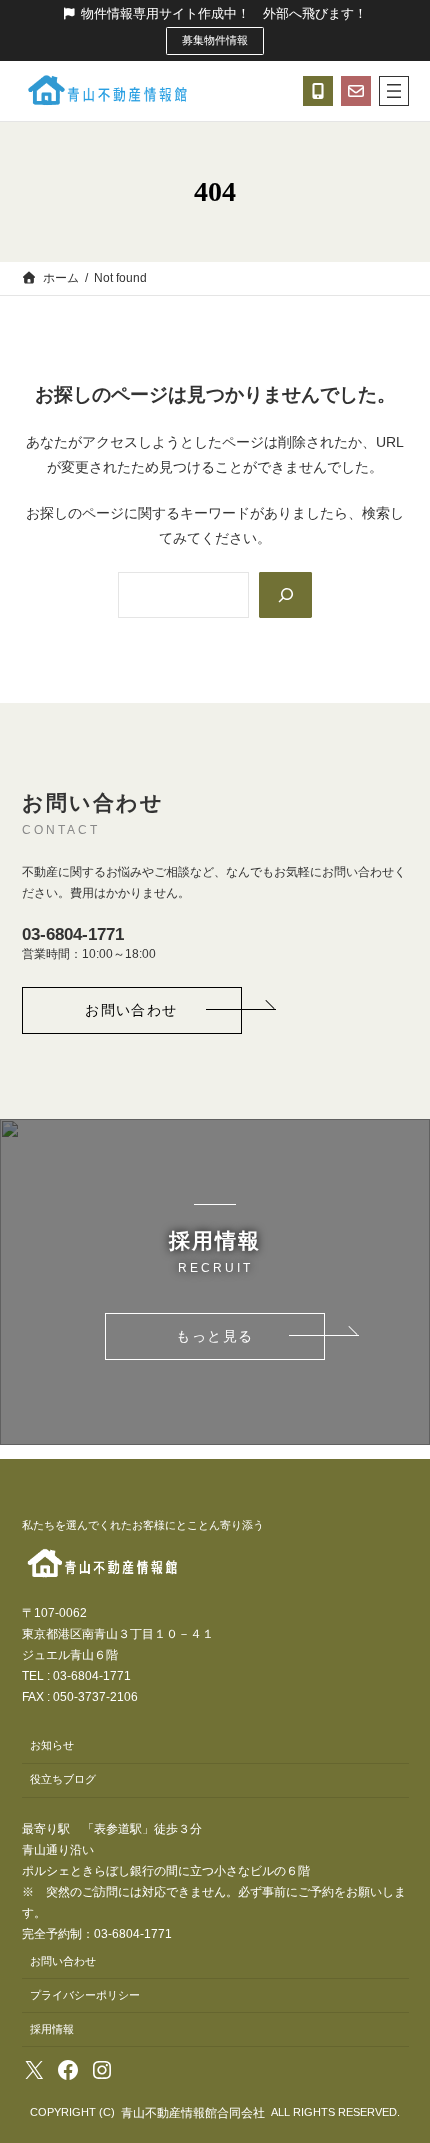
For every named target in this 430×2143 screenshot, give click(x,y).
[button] (132, 1010)
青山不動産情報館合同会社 (193, 2113)
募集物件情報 (215, 40)
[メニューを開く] (394, 91)
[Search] (285, 595)
